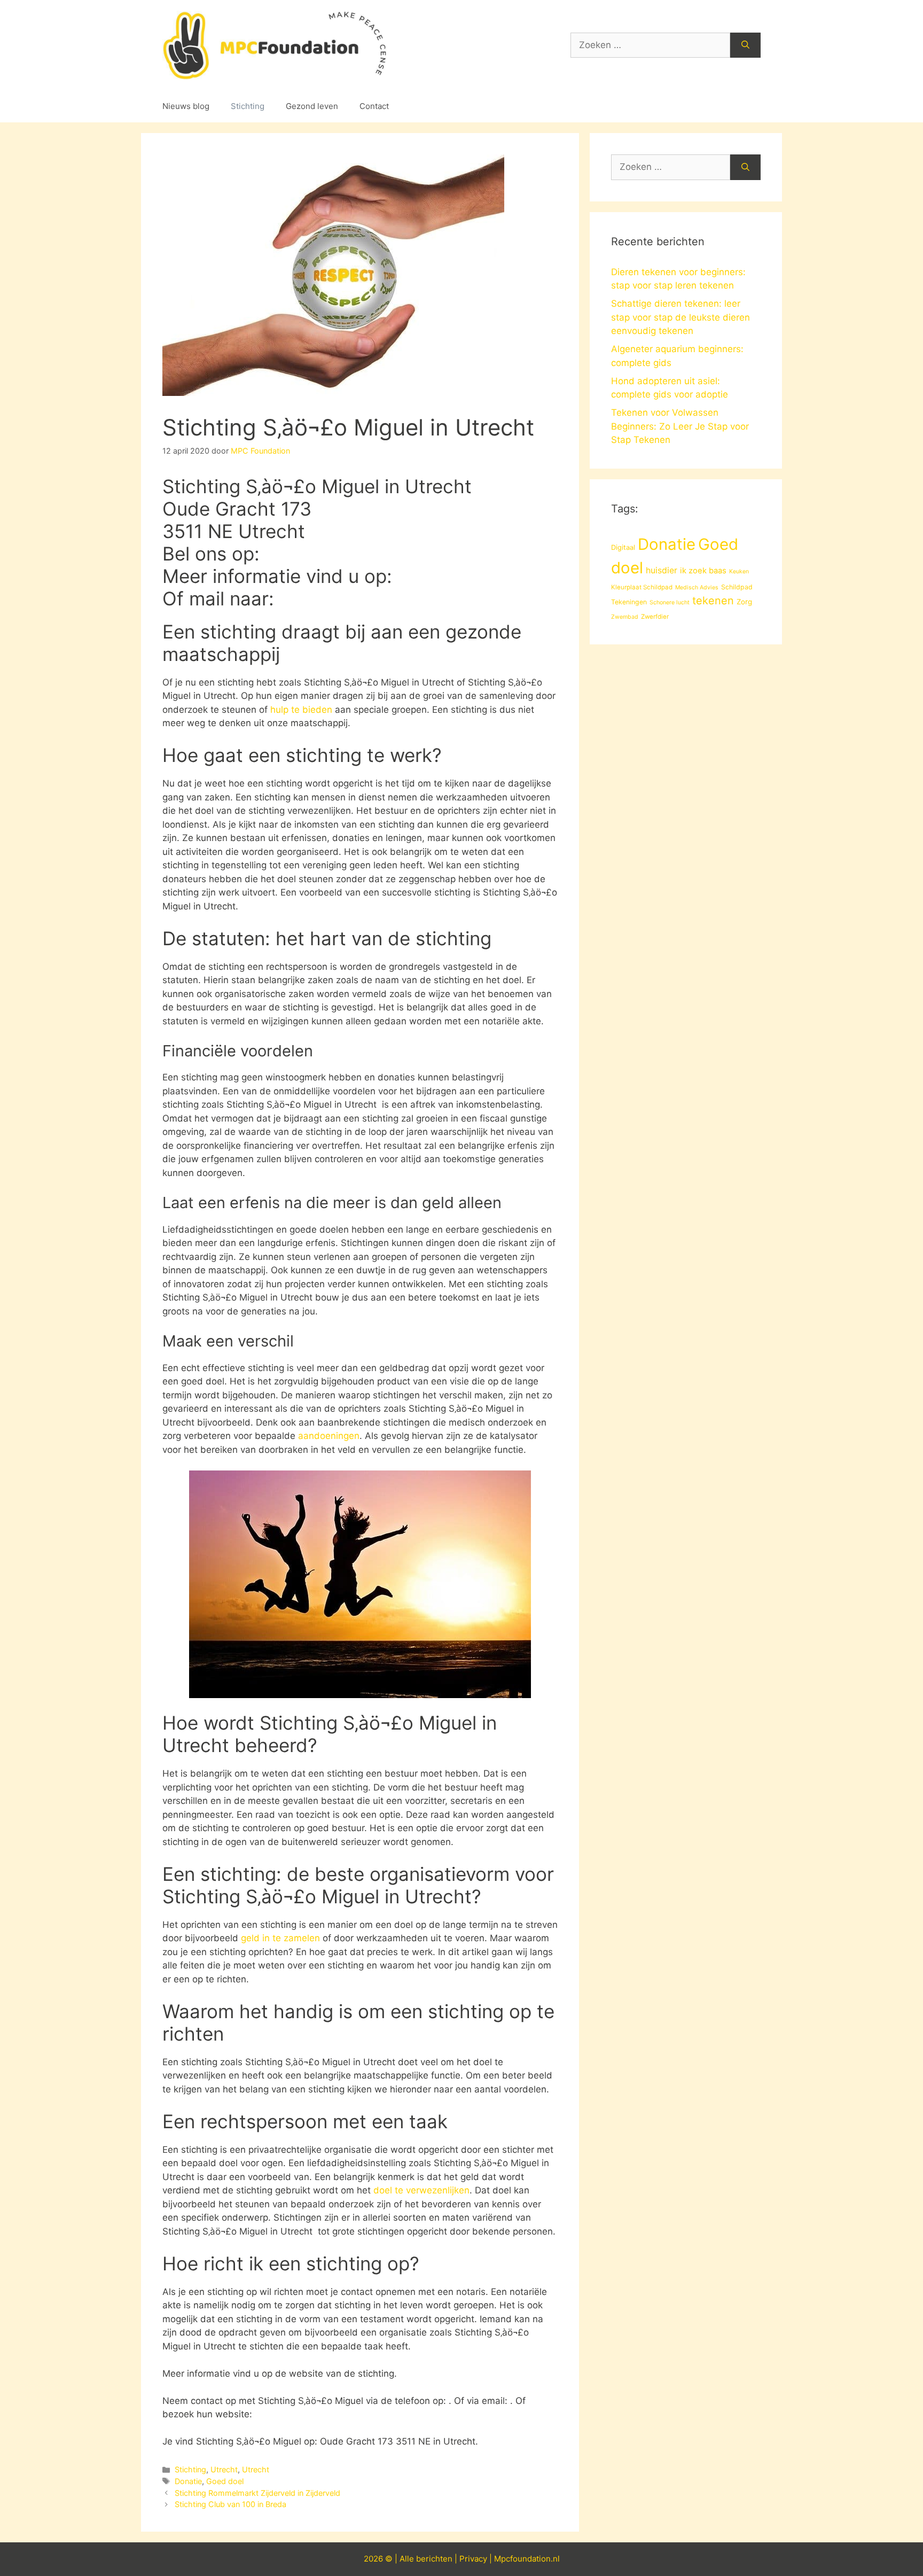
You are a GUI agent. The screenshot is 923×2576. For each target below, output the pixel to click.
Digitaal (623, 547)
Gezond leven (312, 106)
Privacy (473, 2559)
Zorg (744, 602)
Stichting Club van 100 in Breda (230, 2504)
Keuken (739, 571)
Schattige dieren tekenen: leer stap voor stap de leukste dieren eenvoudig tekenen (680, 317)
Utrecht (224, 2469)
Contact (374, 106)
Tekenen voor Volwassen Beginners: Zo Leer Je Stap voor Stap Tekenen (680, 426)
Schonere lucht (670, 602)
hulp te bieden (301, 710)
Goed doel (225, 2481)
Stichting (248, 106)
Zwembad (625, 617)
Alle (408, 2559)
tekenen (713, 601)
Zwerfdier (655, 617)
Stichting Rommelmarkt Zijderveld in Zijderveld (257, 2493)
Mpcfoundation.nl (527, 2559)
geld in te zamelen (280, 1938)
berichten (434, 2559)
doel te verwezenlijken (421, 2190)
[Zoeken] (745, 45)
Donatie (188, 2481)
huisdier (662, 570)
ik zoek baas (703, 571)
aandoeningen (329, 1436)
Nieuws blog (186, 106)
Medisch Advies (697, 587)
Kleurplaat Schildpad (642, 587)
